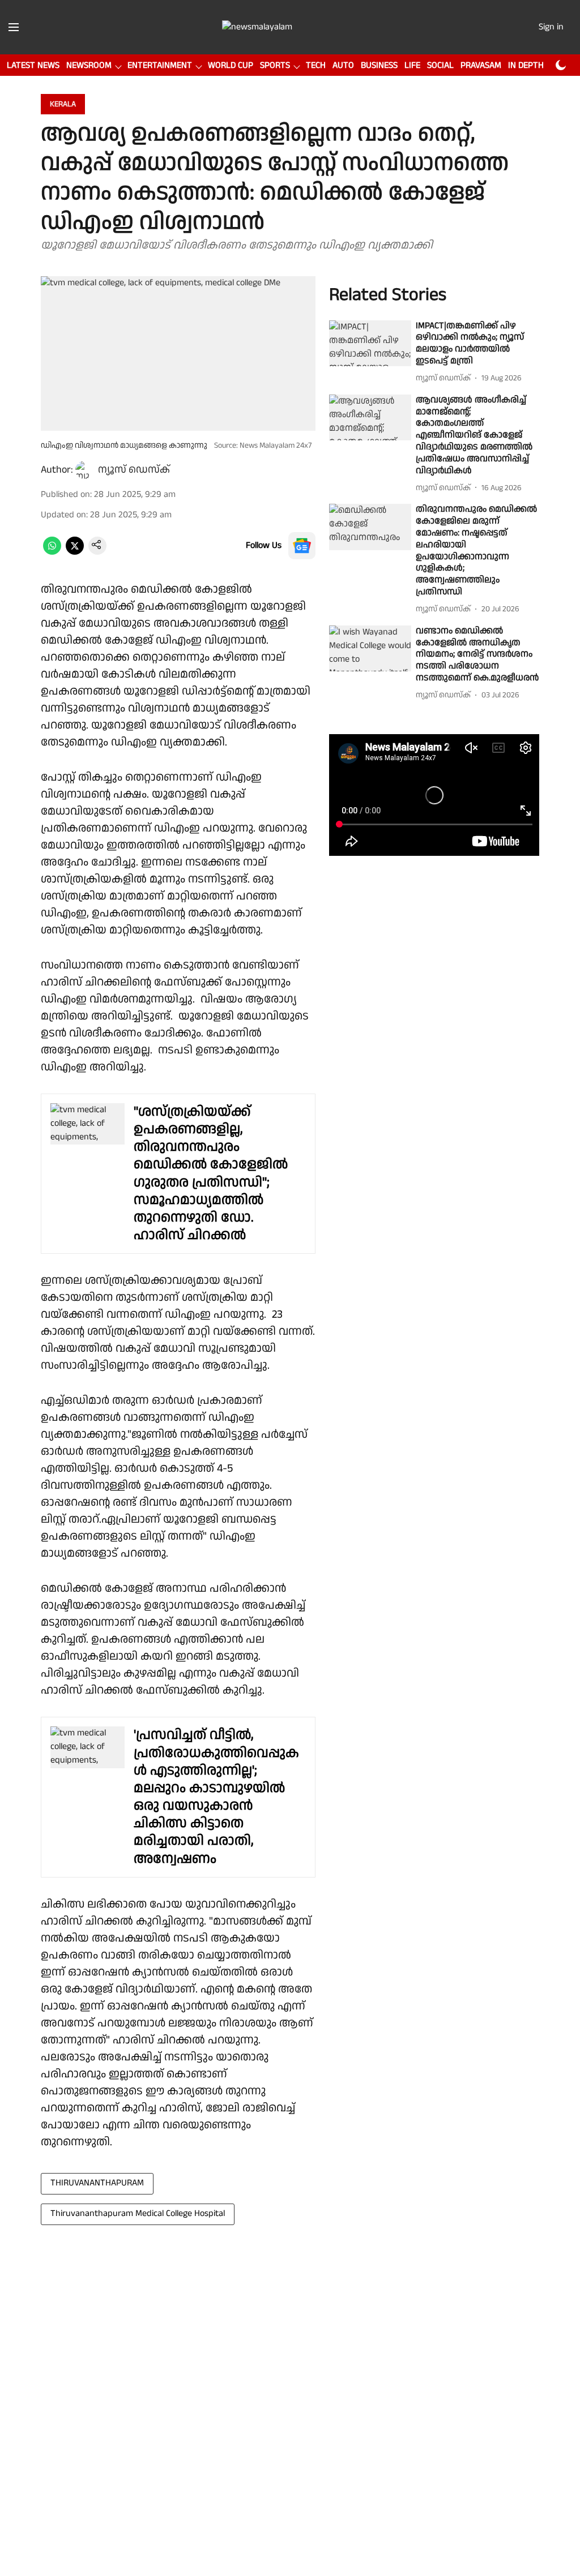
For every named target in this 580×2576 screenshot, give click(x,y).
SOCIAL (440, 65)
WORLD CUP (231, 65)
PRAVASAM (481, 65)
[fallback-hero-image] (370, 344)
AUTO (343, 65)
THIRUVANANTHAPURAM (97, 2183)
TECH (316, 65)
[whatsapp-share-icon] (52, 552)
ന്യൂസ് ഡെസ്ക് (134, 470)
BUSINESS (379, 65)
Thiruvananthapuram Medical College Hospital (138, 2213)
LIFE (412, 65)
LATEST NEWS (33, 65)
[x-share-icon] (75, 552)
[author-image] (84, 470)
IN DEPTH (526, 65)
